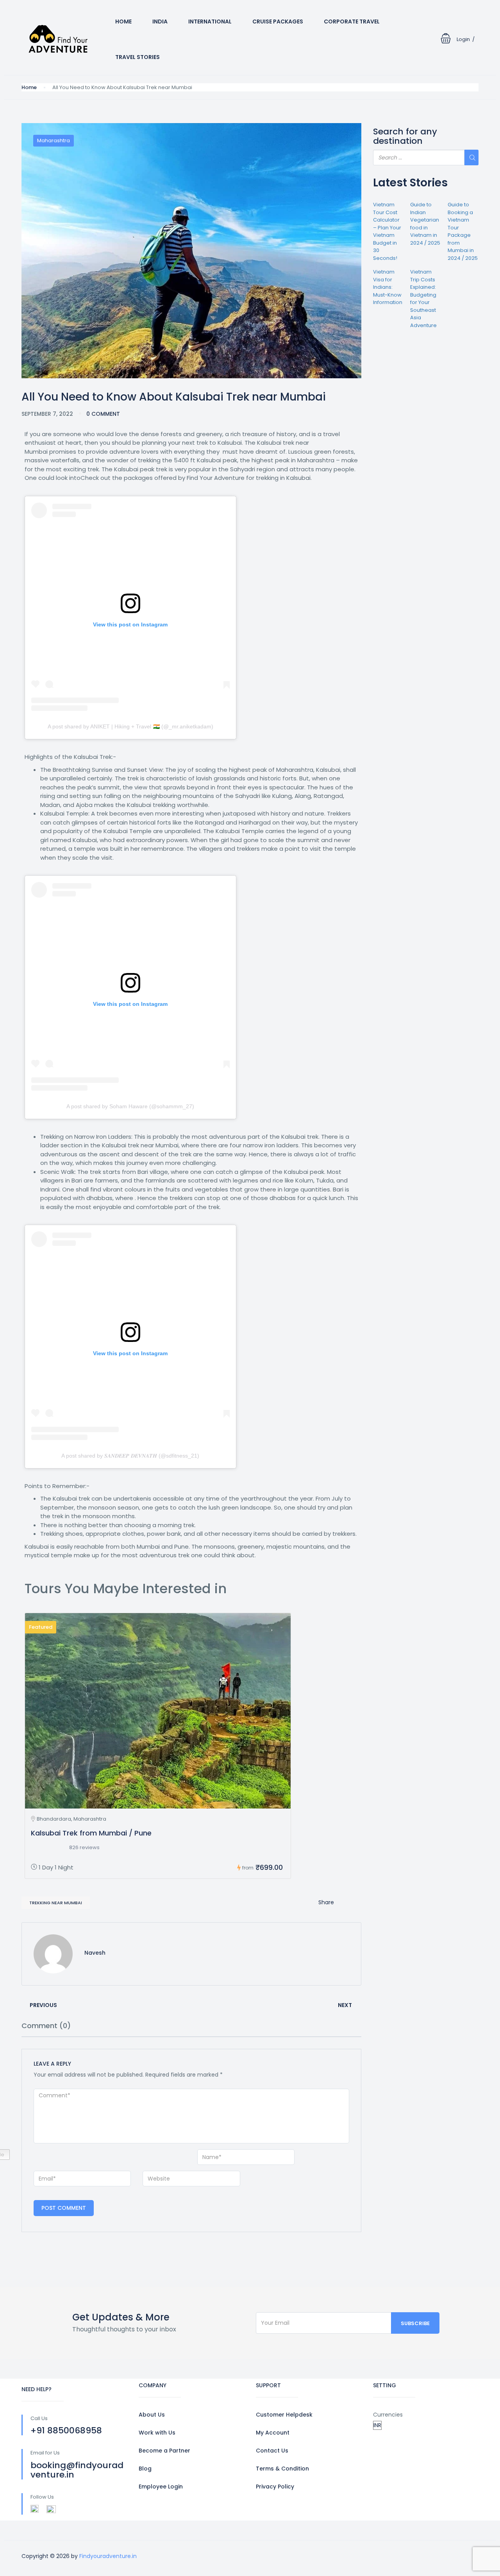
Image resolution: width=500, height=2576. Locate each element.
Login (463, 39)
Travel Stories (137, 57)
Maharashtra (54, 140)
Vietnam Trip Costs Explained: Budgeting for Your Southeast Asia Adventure (423, 299)
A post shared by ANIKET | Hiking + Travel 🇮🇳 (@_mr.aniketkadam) (130, 726)
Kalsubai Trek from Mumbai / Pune (91, 1833)
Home (123, 21)
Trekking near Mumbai (56, 1903)
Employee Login (161, 2487)
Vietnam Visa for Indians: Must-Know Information (388, 287)
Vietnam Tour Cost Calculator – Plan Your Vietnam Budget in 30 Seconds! (387, 231)
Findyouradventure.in (108, 2556)
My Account (273, 2433)
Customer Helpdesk (284, 2415)
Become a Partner (164, 2451)
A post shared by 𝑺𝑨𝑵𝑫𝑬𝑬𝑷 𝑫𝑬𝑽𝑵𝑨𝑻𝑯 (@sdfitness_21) (130, 1456)
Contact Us (272, 2451)
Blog (145, 2469)
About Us (152, 2415)
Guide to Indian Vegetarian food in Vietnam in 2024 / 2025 (425, 224)
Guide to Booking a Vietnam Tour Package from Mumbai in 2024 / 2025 (463, 231)
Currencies (388, 2415)
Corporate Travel (352, 21)
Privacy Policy (275, 2487)
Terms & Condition (282, 2469)
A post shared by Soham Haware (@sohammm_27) (130, 1106)
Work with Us (157, 2433)
